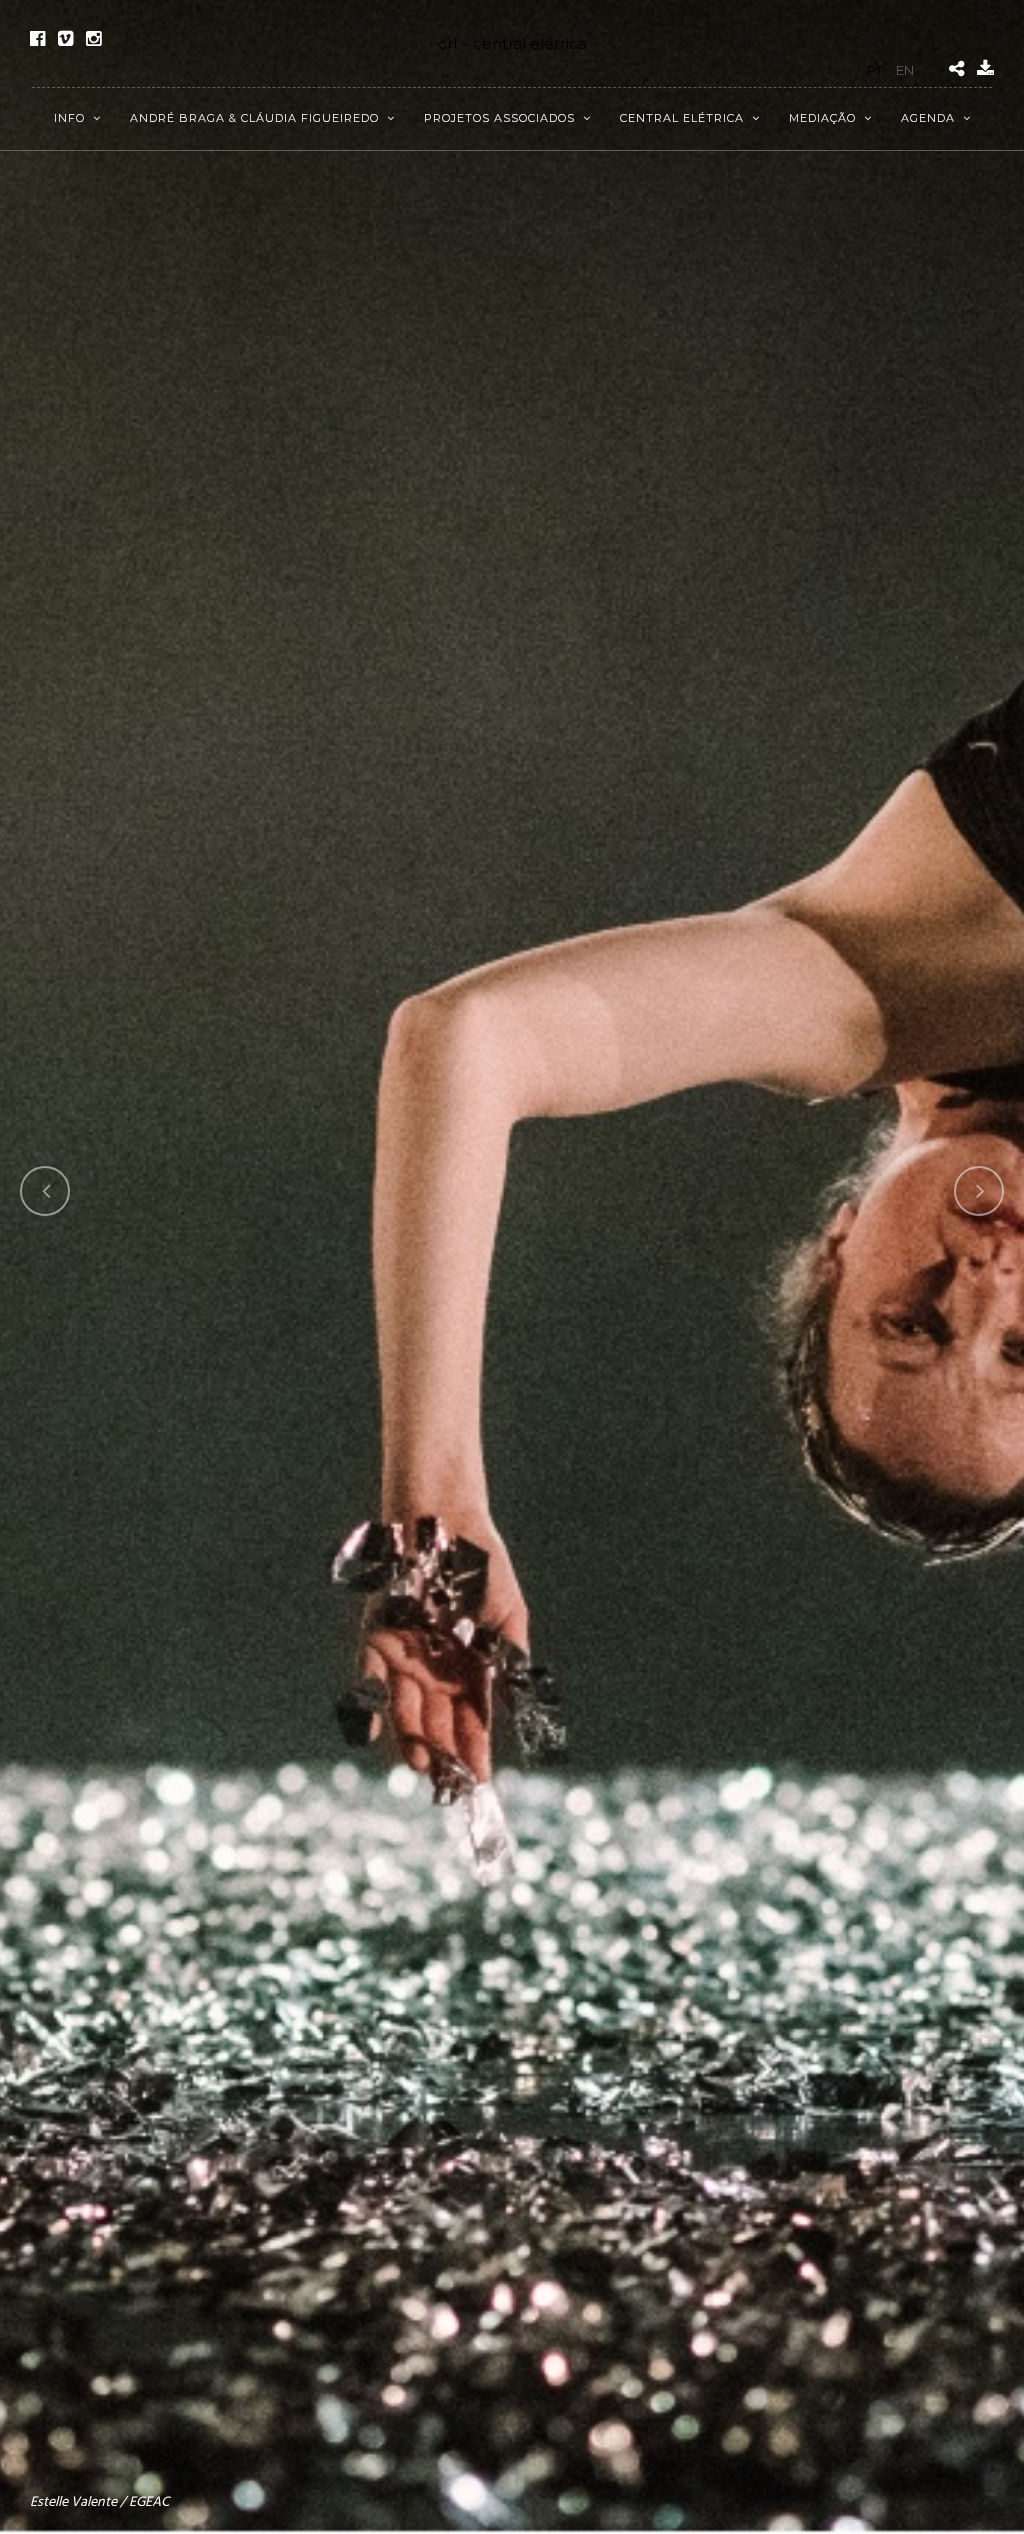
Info (69, 118)
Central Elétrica (682, 118)
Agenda (928, 118)
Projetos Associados (499, 118)
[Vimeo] (65, 39)
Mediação (822, 118)
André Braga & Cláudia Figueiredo (254, 118)
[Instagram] (93, 39)
